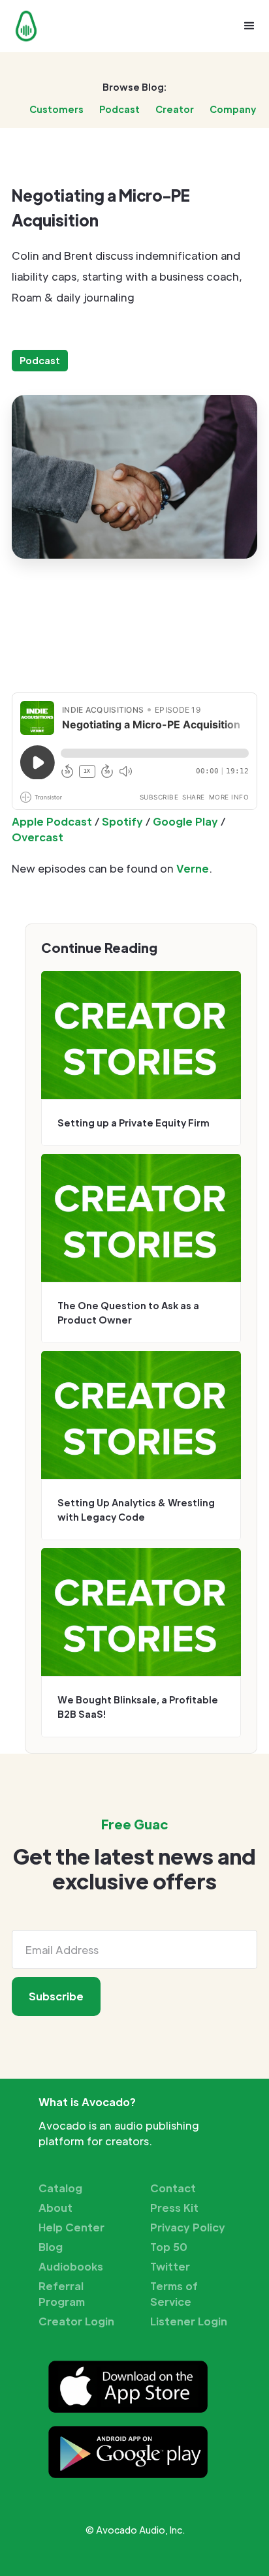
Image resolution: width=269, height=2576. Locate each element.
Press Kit (174, 2208)
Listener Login (189, 2321)
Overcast (38, 837)
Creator (175, 109)
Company (233, 109)
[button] (249, 26)
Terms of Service (174, 2294)
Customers (56, 109)
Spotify (122, 821)
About (55, 2208)
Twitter (170, 2266)
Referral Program (62, 2294)
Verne (193, 868)
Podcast (119, 109)
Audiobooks (71, 2266)
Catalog (60, 2188)
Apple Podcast (52, 821)
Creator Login (76, 2321)
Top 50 (169, 2247)
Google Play (185, 821)
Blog (51, 2247)
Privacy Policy (188, 2227)
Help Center (71, 2227)
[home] (23, 26)
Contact (173, 2188)
